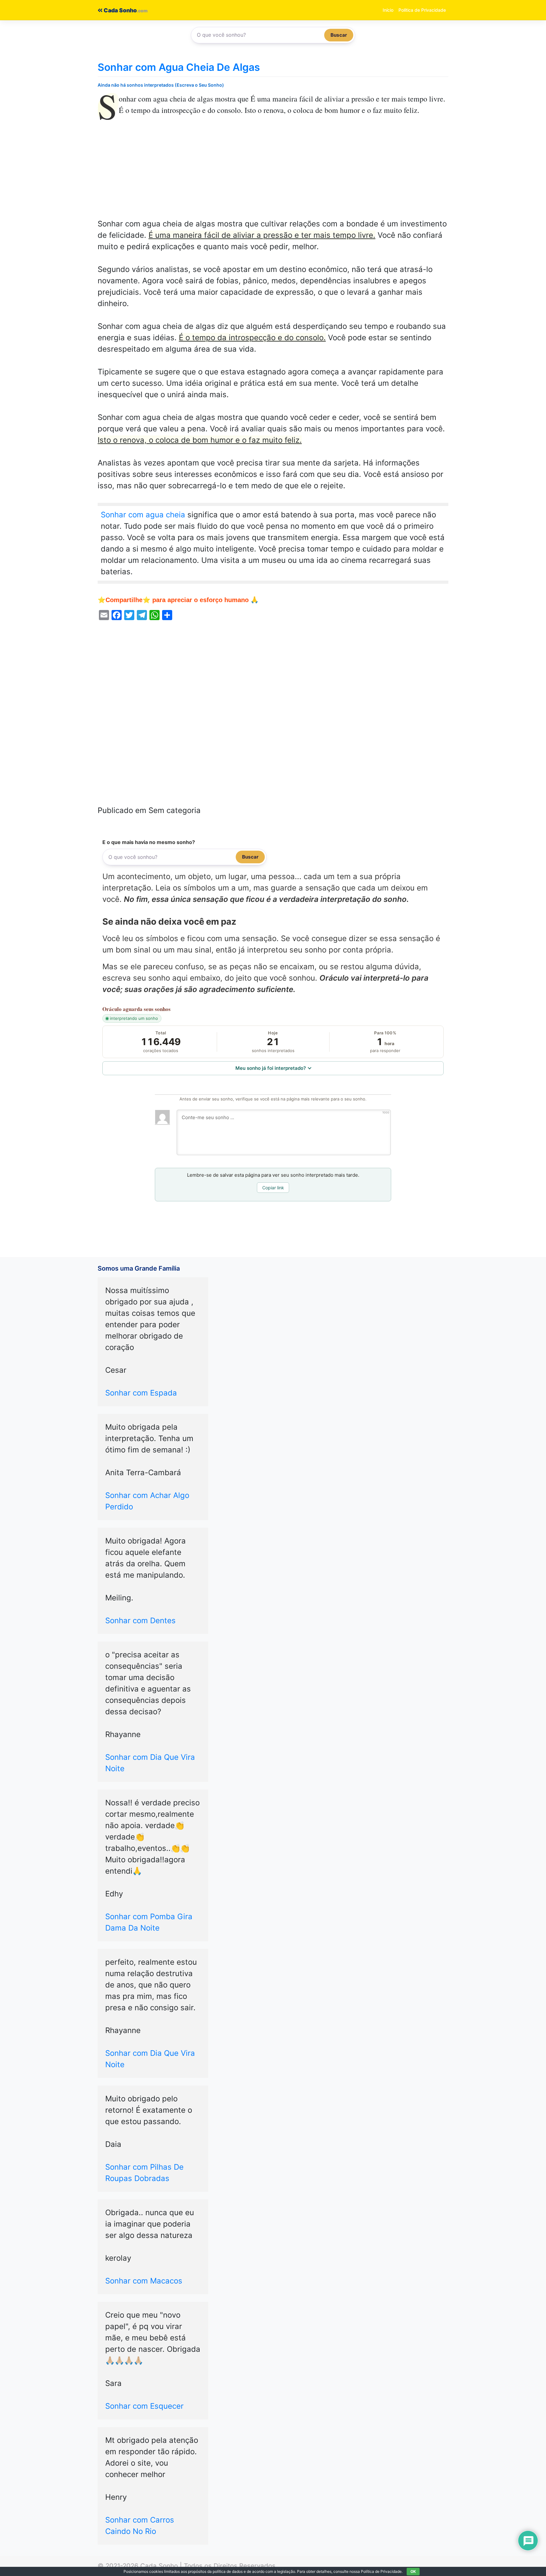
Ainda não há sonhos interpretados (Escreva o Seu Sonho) (161, 85)
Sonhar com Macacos (144, 2281)
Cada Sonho (120, 10)
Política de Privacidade (422, 10)
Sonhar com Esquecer (144, 2406)
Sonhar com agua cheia (143, 515)
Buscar (339, 35)
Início (388, 10)
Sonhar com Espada (141, 1393)
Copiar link (273, 1188)
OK (413, 2571)
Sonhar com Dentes (140, 1621)
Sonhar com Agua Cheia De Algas (179, 67)
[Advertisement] (273, 171)
